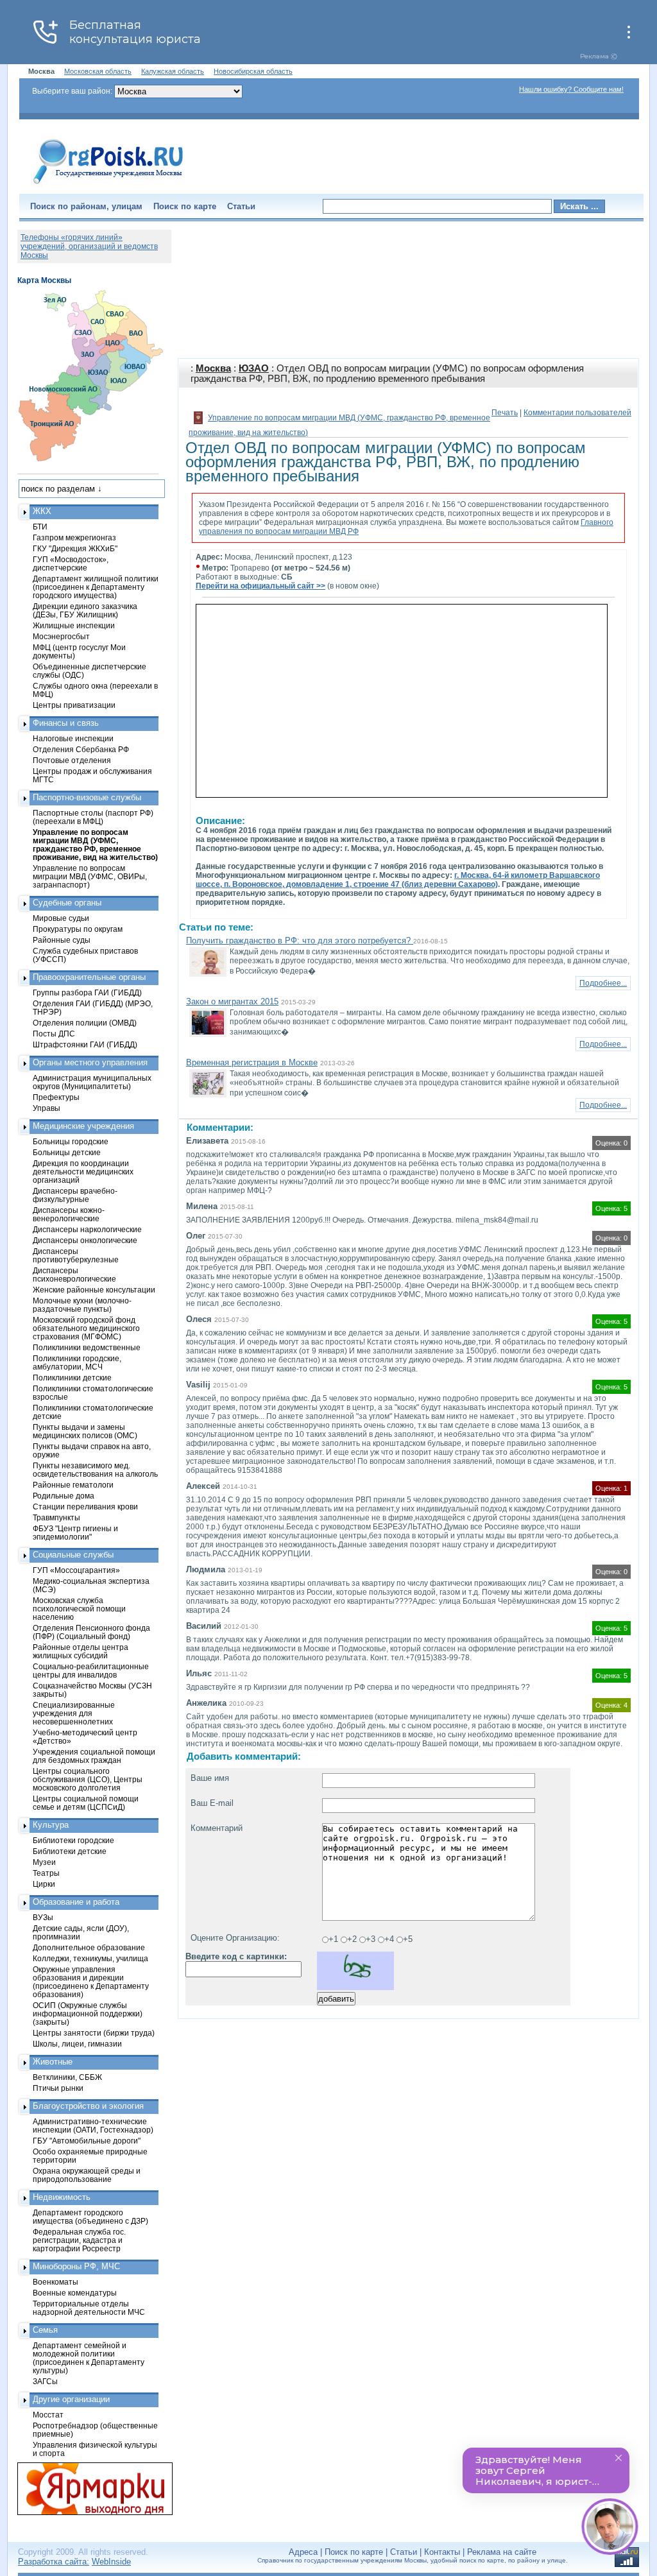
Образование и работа (76, 1902)
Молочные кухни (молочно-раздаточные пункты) (82, 1305)
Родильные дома (64, 1496)
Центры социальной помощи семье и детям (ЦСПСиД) (86, 1803)
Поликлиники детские (72, 1378)
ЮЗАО (254, 368)
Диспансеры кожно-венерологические (69, 1214)
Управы (47, 1108)
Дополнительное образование (89, 1947)
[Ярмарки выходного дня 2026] (88, 2489)
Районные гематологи (73, 1485)
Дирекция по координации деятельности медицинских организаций (83, 1172)
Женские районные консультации (94, 1290)
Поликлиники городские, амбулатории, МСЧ (77, 1362)
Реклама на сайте (502, 2552)
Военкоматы (55, 2282)
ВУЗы (43, 1917)
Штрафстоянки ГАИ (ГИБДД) (85, 1044)
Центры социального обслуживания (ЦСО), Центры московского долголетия (88, 1779)
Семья (45, 2330)
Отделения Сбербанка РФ (81, 749)
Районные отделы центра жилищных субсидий (81, 1651)
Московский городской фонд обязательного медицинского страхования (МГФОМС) (86, 1328)
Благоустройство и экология (88, 2106)
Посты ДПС (54, 1034)
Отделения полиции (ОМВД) (85, 1023)
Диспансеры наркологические (87, 1229)
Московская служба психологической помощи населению (79, 1609)
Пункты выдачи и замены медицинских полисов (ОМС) (85, 1431)
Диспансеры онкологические (85, 1240)
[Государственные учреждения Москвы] (108, 185)
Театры (46, 1873)
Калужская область (173, 71)
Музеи (44, 1862)
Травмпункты (56, 1517)
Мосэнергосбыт (61, 636)
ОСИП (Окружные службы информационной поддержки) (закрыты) (88, 2014)
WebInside (111, 2562)
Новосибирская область (253, 71)
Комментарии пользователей (577, 413)
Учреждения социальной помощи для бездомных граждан (94, 1756)
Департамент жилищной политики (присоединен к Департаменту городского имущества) (96, 587)
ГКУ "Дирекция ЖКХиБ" (75, 548)
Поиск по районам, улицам (86, 206)
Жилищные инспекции (74, 625)
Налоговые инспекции (73, 738)
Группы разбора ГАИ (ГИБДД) (87, 992)
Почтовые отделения (72, 760)
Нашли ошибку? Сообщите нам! (571, 89)
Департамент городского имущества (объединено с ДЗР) (90, 2217)
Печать (505, 413)
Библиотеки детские (70, 1851)
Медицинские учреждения (83, 1126)
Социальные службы (73, 1555)
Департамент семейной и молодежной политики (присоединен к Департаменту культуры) (89, 2358)
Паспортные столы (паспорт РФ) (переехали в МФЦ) (93, 817)
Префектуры (56, 1097)
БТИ (40, 527)
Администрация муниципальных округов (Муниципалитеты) (92, 1082)
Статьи (241, 206)
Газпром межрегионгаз (74, 537)
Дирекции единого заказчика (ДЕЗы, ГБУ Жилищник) (85, 610)
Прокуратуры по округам (78, 929)
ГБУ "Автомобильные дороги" (87, 2141)
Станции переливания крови (85, 1507)
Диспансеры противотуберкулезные (76, 1255)
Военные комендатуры (75, 2293)
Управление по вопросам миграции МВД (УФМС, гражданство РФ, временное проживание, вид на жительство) (95, 845)
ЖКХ (42, 511)
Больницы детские (67, 1152)
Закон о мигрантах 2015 (232, 1001)
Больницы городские (71, 1141)
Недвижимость (62, 2197)
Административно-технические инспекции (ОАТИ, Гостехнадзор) (93, 2125)
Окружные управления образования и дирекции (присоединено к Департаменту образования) (91, 1982)
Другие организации (71, 2399)
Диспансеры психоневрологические (74, 1275)
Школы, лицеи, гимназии (77, 2044)
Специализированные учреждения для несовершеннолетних (74, 1713)
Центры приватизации (74, 705)
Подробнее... (603, 983)
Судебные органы (67, 903)
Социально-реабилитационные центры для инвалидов (91, 1670)
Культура (51, 1825)
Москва (213, 368)
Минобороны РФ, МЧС (76, 2266)
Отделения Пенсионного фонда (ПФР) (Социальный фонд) (91, 1632)
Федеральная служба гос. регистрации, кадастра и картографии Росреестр (79, 2240)
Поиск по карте (185, 206)
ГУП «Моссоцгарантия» (76, 1570)
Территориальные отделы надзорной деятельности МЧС (89, 2308)
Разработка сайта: (54, 2562)
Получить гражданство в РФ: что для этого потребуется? (300, 940)
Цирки (44, 1884)
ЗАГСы (45, 2381)
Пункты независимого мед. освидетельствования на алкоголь (95, 1470)
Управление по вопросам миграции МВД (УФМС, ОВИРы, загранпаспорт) (90, 876)
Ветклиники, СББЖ (67, 2077)
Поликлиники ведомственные (87, 1347)
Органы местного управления (90, 1062)
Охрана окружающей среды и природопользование (87, 2175)
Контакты (442, 2552)
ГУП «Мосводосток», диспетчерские (71, 563)
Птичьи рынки (58, 2088)
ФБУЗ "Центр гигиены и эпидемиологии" (75, 1533)
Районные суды (62, 940)
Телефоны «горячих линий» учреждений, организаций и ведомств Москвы (89, 246)
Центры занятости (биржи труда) (94, 2033)
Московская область (98, 71)
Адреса (303, 2552)
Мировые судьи (61, 918)
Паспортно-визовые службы (87, 797)
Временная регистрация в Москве (252, 1062)
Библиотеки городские (73, 1840)
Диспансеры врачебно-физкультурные (75, 1195)
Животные (53, 2062)
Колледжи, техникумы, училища (90, 1958)
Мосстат (48, 2415)
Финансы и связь (66, 723)
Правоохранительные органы (89, 977)
